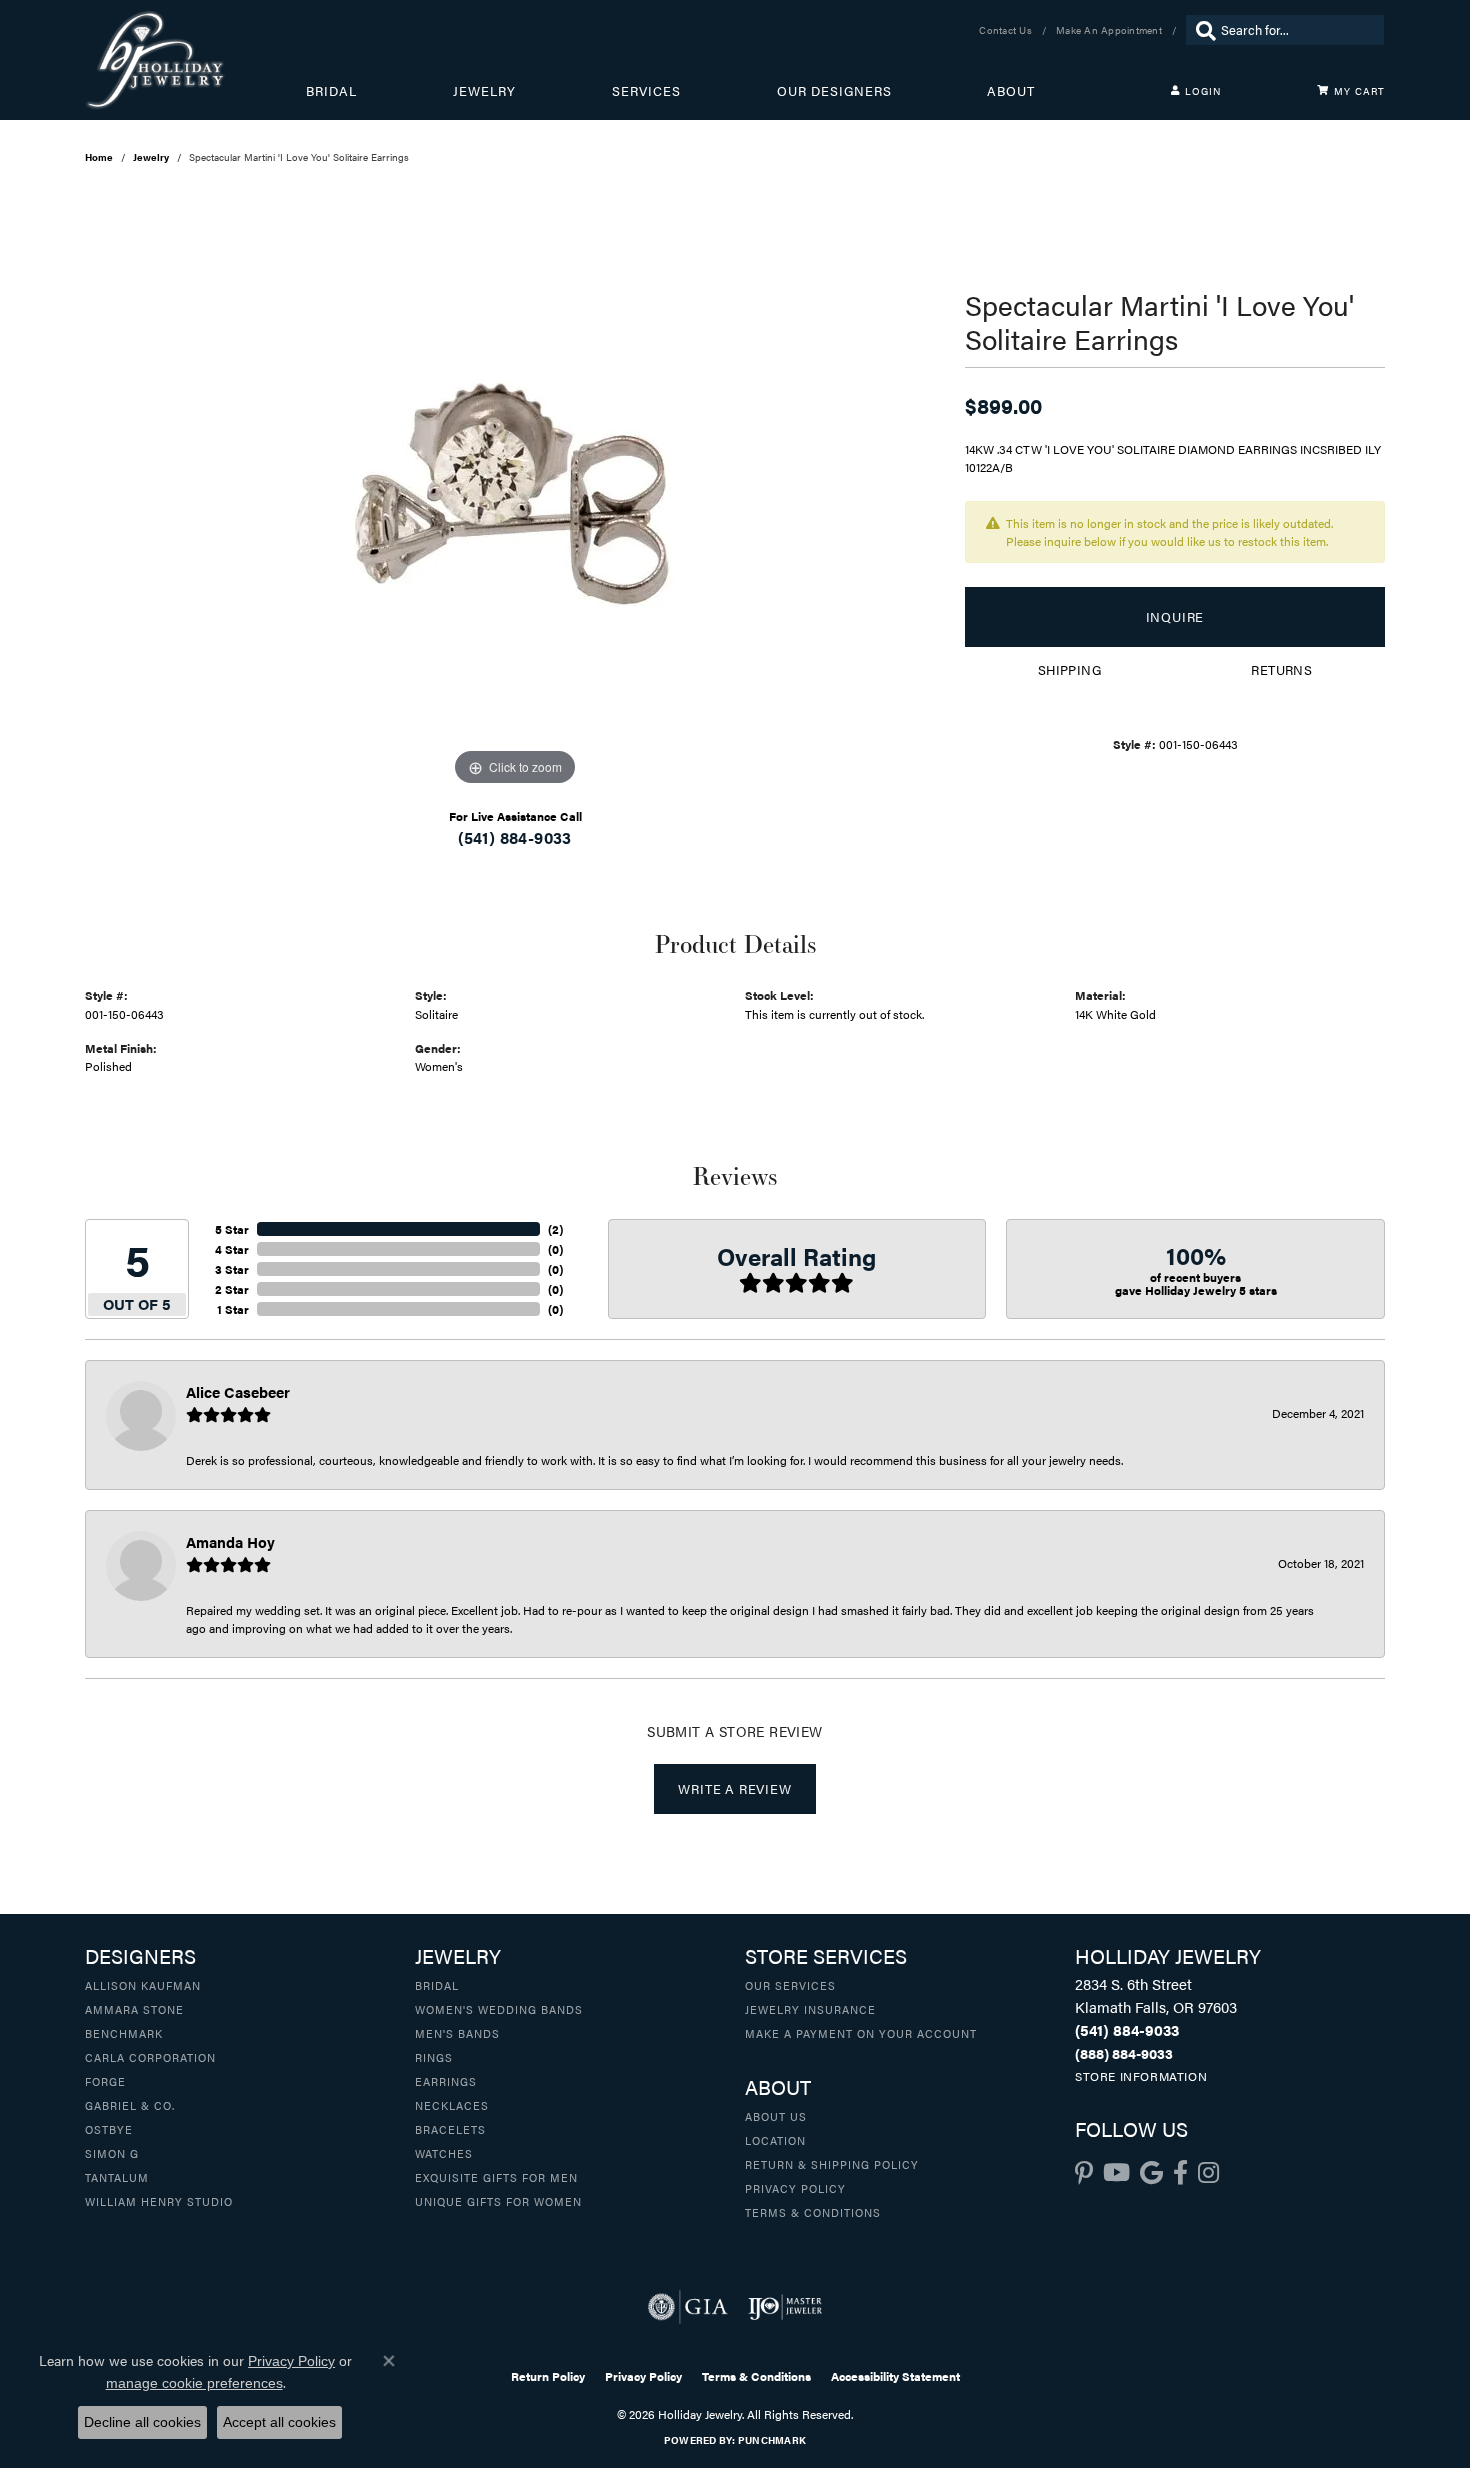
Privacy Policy (795, 2188)
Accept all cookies (279, 2422)
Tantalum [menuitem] (117, 2177)
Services (646, 91)
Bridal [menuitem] (437, 1985)
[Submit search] (1201, 30)
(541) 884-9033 (515, 837)
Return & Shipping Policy (832, 2164)
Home (99, 157)
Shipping (1069, 670)
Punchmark (772, 2440)
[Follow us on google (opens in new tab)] (1151, 2173)
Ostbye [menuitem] (109, 2129)
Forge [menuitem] (105, 2081)
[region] (515, 491)
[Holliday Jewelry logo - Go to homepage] (195, 60)
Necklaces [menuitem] (452, 2105)
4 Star (232, 1249)
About (1011, 91)
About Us (776, 2116)
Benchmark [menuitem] (124, 2033)
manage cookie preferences (194, 2383)
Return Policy (548, 2376)
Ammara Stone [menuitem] (134, 2009)
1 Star (233, 1309)
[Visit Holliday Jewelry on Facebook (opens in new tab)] (1180, 2173)
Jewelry (484, 91)
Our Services (790, 1985)
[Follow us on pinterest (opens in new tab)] (1084, 2173)
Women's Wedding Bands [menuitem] (499, 2009)
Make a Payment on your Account (861, 2033)
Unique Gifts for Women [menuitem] (498, 2201)
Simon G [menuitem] (112, 2153)
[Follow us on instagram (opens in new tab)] (1208, 2173)
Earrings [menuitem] (446, 2081)
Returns (1281, 670)
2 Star (232, 1289)
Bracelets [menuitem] (450, 2129)
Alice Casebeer (238, 1391)
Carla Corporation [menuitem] (150, 2057)
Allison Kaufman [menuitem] (143, 1985)
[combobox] (1297, 30)
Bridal (331, 91)
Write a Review (734, 1789)
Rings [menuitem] (434, 2057)
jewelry (151, 157)
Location (775, 2140)
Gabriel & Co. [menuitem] (130, 2105)
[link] (1007, 30)
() (555, 1229)
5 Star (232, 1229)
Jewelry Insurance (810, 2009)
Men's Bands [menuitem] (457, 2033)
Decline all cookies (142, 2422)
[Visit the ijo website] (785, 2307)
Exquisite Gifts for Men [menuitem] (496, 2177)
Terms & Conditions (813, 2212)
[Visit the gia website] (688, 2307)
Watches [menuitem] (444, 2153)
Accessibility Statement (895, 2376)
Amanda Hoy (230, 1541)
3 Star (232, 1269)
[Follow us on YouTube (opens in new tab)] (1116, 2173)
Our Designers (834, 91)
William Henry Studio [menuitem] (159, 2201)
